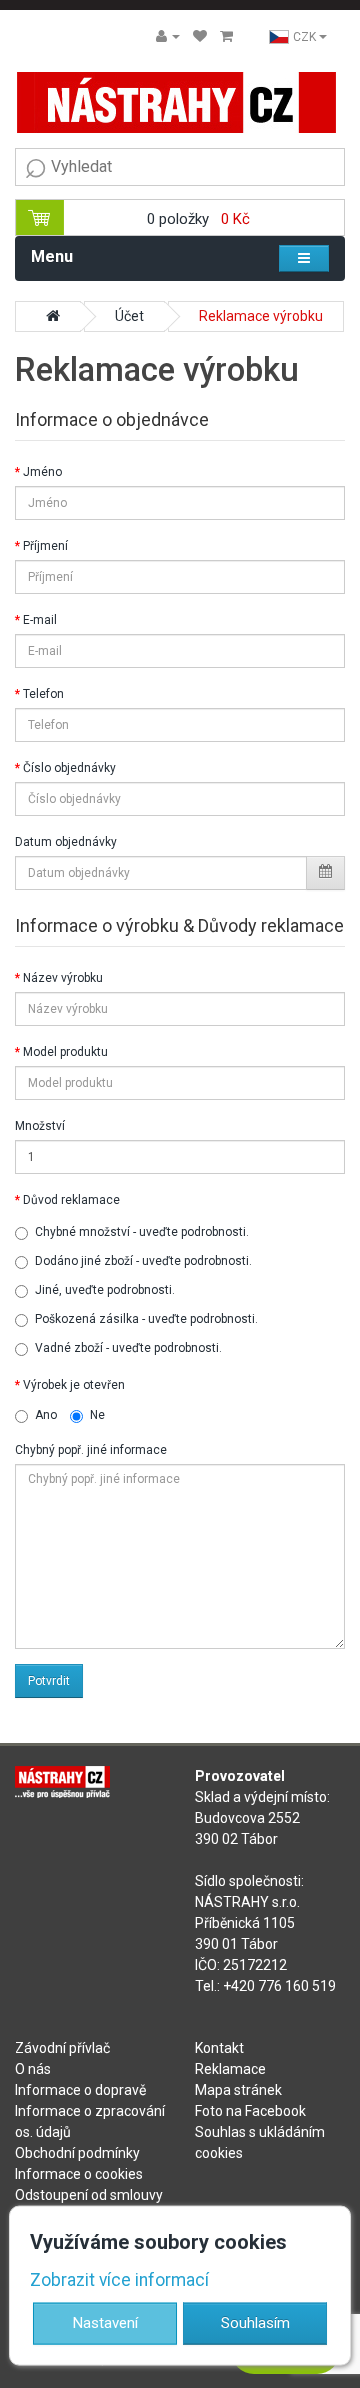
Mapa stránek (238, 2090)
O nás (33, 2069)
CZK (306, 37)
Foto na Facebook (250, 2111)
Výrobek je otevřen (74, 1385)
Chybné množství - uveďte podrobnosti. (142, 1232)
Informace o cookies (79, 2174)
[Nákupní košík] (226, 36)
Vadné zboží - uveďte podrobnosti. (128, 1348)
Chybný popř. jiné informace (91, 1450)
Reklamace (230, 2069)
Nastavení (105, 2323)
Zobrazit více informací (119, 2279)
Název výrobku (63, 978)
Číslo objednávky (69, 768)
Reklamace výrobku (261, 316)
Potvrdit (49, 1681)
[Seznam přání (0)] (200, 36)
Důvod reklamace (71, 1200)
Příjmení (45, 546)
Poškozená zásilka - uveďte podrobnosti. (146, 1319)
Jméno (42, 472)
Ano (46, 1415)
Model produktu (65, 1052)
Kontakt (219, 2048)
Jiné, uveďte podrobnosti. (105, 1290)
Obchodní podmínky (77, 2153)
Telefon (43, 694)
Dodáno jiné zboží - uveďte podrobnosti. (143, 1261)
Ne (97, 1415)
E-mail (40, 620)
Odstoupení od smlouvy (89, 2195)
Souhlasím (255, 2323)
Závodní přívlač (62, 2048)
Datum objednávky (66, 842)
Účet (129, 316)
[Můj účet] (168, 36)
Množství (40, 1126)
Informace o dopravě (80, 2090)
